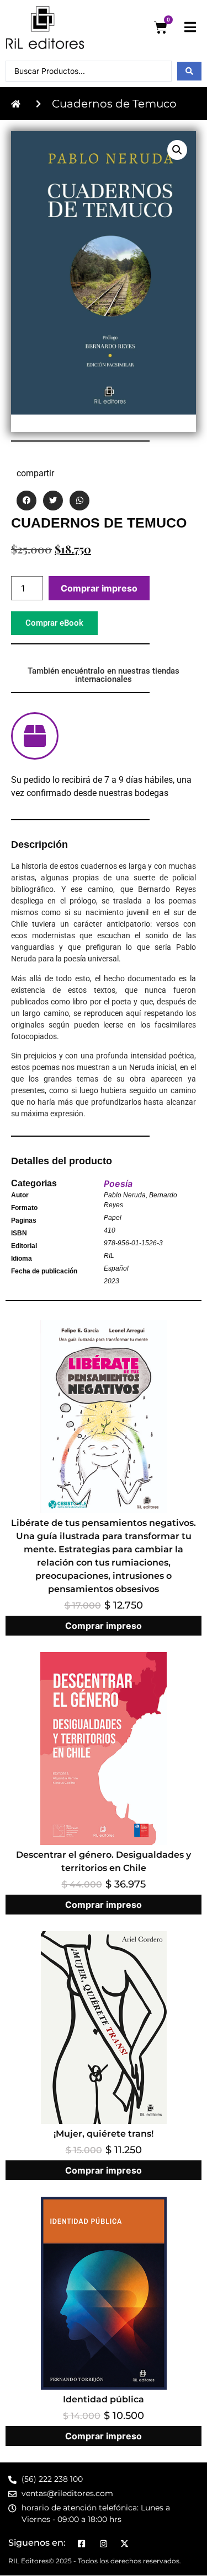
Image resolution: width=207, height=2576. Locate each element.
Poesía (118, 1184)
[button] (177, 150)
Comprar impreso (99, 588)
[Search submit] (189, 71)
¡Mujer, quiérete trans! (104, 2134)
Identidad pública (104, 2399)
